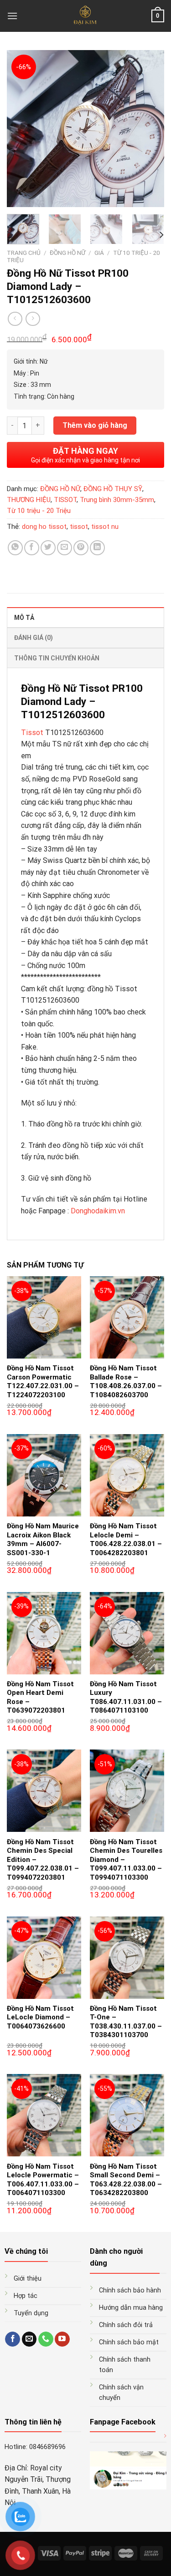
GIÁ (99, 253)
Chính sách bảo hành (130, 2290)
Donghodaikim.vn (98, 1211)
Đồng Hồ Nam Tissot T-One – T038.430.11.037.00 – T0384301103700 (126, 2022)
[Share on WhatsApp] (15, 548)
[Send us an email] (29, 2339)
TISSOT (65, 500)
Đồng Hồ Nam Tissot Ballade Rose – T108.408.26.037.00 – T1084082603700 (126, 1382)
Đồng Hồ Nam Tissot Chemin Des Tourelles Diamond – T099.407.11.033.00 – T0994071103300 (126, 1860)
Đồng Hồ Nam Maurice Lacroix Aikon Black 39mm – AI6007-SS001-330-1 (43, 1539)
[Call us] (46, 2339)
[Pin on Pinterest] (81, 548)
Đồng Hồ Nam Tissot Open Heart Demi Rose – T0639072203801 (40, 1697)
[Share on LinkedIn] (97, 548)
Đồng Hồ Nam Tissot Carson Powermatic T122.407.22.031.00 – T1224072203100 (43, 1382)
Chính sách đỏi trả (126, 2325)
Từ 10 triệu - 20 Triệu (39, 511)
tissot (79, 527)
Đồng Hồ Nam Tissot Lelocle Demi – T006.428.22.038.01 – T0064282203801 (126, 1539)
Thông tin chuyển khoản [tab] (57, 658)
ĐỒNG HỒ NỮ (67, 253)
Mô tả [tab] (24, 618)
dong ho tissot (44, 527)
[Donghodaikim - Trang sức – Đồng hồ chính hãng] (85, 16)
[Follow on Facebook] (13, 2339)
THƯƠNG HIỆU (29, 500)
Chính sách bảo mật (129, 2342)
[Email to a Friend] (65, 548)
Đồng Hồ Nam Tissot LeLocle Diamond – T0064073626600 (40, 2017)
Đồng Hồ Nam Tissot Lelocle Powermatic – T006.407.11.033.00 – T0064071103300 (43, 2180)
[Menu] (12, 16)
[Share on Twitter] (48, 548)
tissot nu (105, 527)
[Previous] (21, 129)
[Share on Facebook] (32, 548)
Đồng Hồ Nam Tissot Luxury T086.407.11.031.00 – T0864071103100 (126, 1697)
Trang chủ (24, 253)
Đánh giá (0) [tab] (34, 638)
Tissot (32, 733)
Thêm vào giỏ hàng (95, 425)
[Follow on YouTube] (62, 2339)
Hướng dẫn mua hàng (131, 2308)
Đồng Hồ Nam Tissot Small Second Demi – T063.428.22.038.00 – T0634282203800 (126, 2180)
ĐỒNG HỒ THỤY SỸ (113, 489)
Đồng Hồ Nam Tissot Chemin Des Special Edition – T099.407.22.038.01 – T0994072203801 (43, 1860)
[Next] (150, 129)
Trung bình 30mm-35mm (117, 500)
